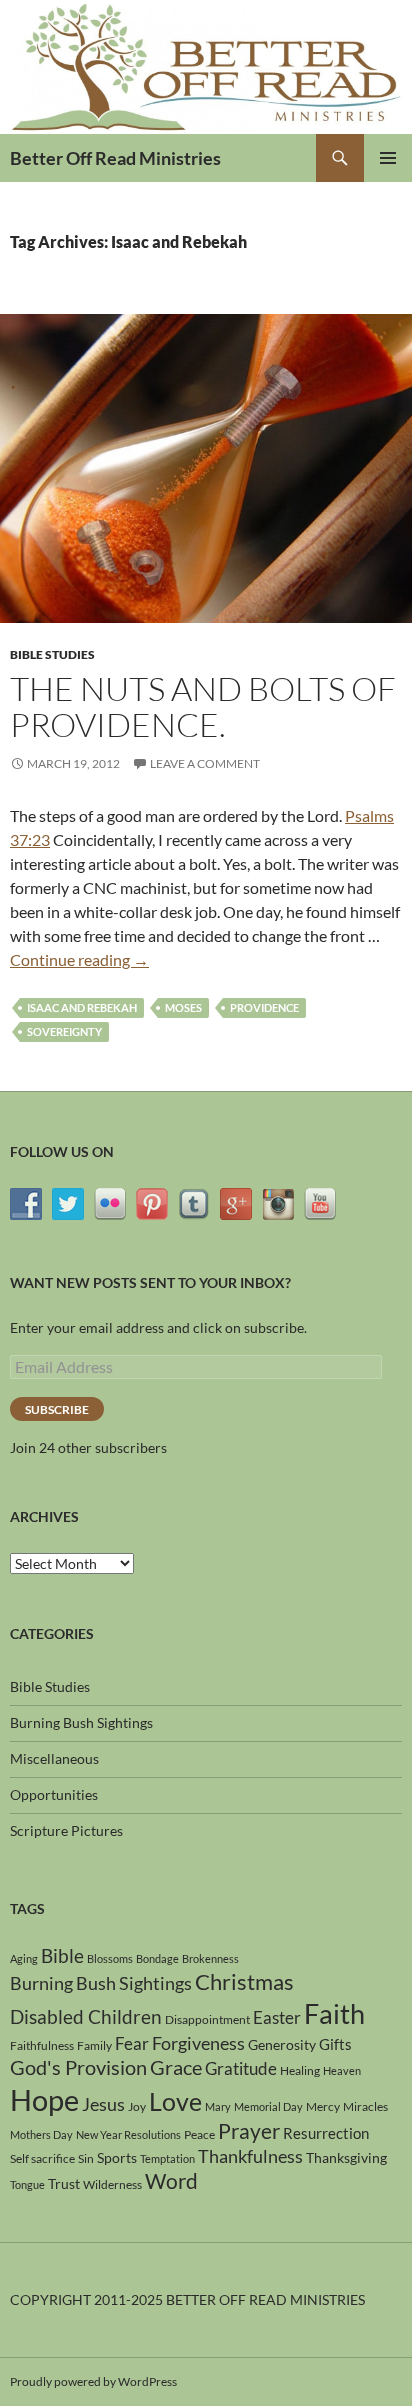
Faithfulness (42, 2045)
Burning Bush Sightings (81, 1722)
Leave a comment (205, 763)
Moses (183, 1007)
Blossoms (110, 1958)
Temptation (167, 2158)
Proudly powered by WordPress (93, 2381)
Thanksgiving (346, 2157)
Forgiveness (198, 2043)
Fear (132, 2043)
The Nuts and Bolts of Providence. (203, 706)
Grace (176, 2067)
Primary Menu (388, 158)
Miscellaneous (54, 1758)
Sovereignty (64, 1031)
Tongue (27, 2184)
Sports (117, 2157)
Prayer (249, 2131)
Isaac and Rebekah (82, 1007)
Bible (62, 1956)
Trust (64, 2183)
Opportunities (54, 1794)
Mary (218, 2106)
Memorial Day (268, 2106)
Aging (24, 1958)
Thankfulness (250, 2156)
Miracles (365, 2106)
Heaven (342, 2070)
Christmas (244, 1982)
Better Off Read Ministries (115, 158)
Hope (44, 2099)
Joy (137, 2106)
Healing (300, 2070)
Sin (86, 2158)
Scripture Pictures (66, 1830)
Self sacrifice (42, 2158)
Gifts (335, 2044)
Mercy (323, 2106)
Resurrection (326, 2133)
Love (175, 2101)
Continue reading (79, 959)
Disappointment (207, 2019)
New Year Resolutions (128, 2134)
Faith (334, 2013)
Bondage (157, 1958)
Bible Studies (52, 654)
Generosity (282, 2044)
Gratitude (241, 2068)
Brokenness (210, 1958)
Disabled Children (86, 2016)
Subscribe (57, 1409)
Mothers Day (41, 2134)
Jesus (103, 2104)
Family (94, 2045)
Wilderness (112, 2184)
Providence (264, 1007)
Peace (199, 2134)
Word (171, 2181)
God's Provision (78, 2067)
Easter (277, 2017)
